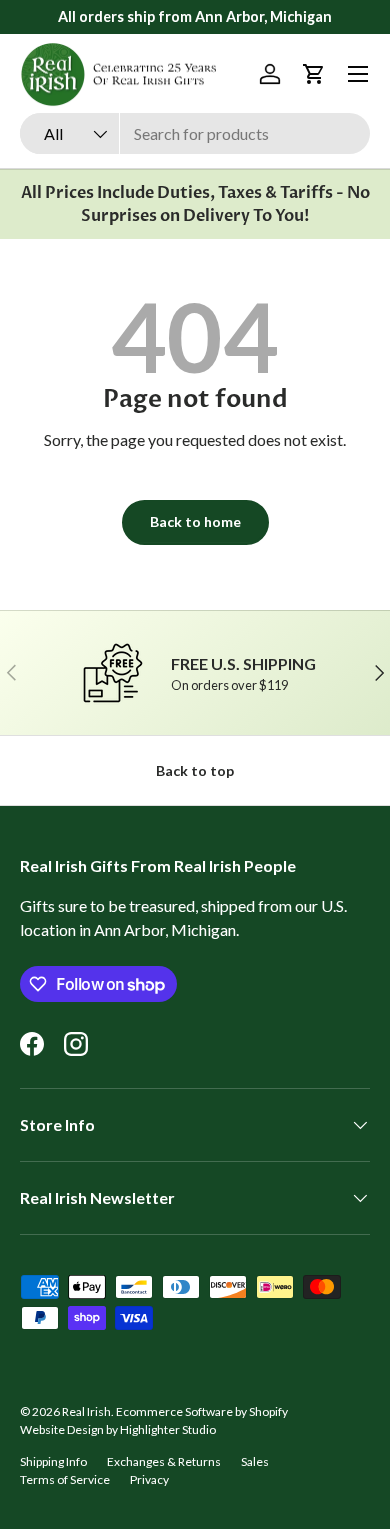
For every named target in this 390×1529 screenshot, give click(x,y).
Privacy (149, 1479)
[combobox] (195, 133)
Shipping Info (53, 1461)
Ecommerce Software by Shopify (202, 1411)
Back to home (195, 521)
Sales (255, 1461)
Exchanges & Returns (164, 1461)
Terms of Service (65, 1479)
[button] (314, 74)
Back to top (195, 770)
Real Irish (86, 1411)
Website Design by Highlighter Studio (118, 1429)
